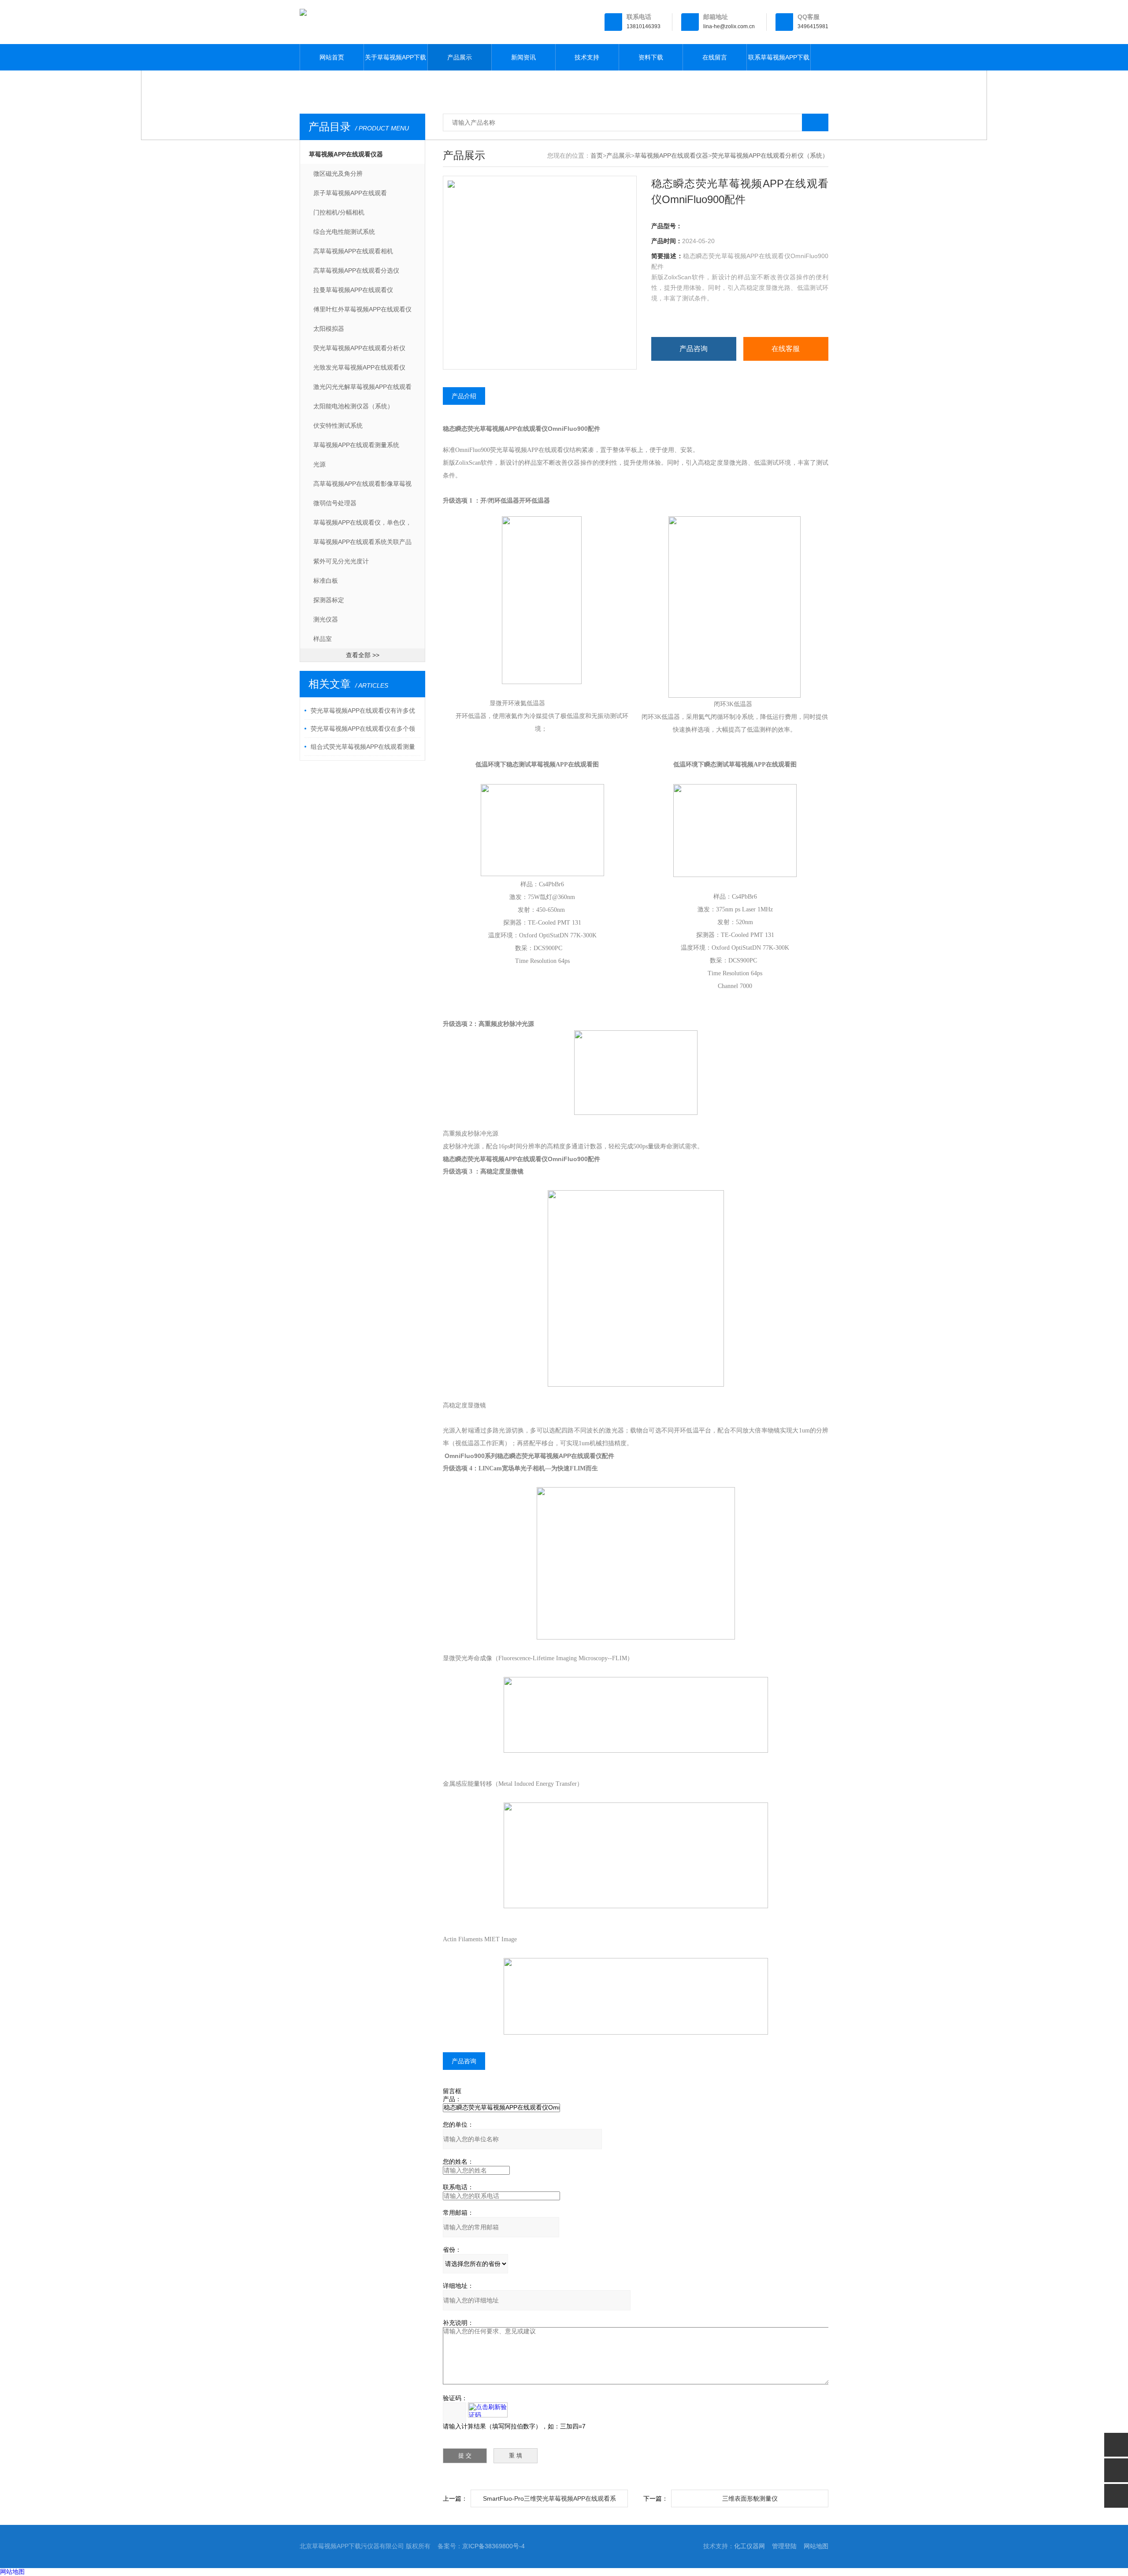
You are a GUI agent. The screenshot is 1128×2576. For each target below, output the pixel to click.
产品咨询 (694, 349)
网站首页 (332, 57)
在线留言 (715, 57)
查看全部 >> (363, 655)
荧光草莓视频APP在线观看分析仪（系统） (359, 351)
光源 (319, 464)
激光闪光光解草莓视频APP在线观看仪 (362, 390)
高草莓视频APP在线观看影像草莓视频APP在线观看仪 (362, 487)
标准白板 (326, 581)
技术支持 (587, 57)
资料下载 (651, 57)
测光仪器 (326, 619)
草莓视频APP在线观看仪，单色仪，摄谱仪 (362, 526)
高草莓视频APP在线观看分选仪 (356, 270)
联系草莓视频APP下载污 (779, 62)
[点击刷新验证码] (488, 2410)
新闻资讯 (523, 57)
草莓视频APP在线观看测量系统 (356, 445)
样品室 (323, 639)
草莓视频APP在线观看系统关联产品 (362, 542)
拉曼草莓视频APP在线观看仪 (353, 290)
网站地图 (816, 2546)
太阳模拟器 (329, 329)
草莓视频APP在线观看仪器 (346, 154)
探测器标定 (329, 600)
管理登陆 (784, 2546)
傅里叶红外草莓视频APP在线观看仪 (362, 309)
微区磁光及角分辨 (338, 174)
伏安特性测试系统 (338, 426)
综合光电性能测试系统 (344, 232)
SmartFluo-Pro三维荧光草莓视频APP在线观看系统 (549, 2501)
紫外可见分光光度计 (341, 561)
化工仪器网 (750, 2546)
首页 (597, 155)
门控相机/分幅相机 (339, 212)
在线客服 (786, 349)
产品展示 (460, 57)
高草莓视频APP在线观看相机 (353, 251)
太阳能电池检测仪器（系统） (353, 406)
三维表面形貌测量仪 (750, 2498)
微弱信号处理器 (335, 503)
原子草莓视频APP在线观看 (350, 193)
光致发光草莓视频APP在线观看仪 (359, 367)
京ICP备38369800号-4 (493, 2546)
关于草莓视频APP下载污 (395, 62)
